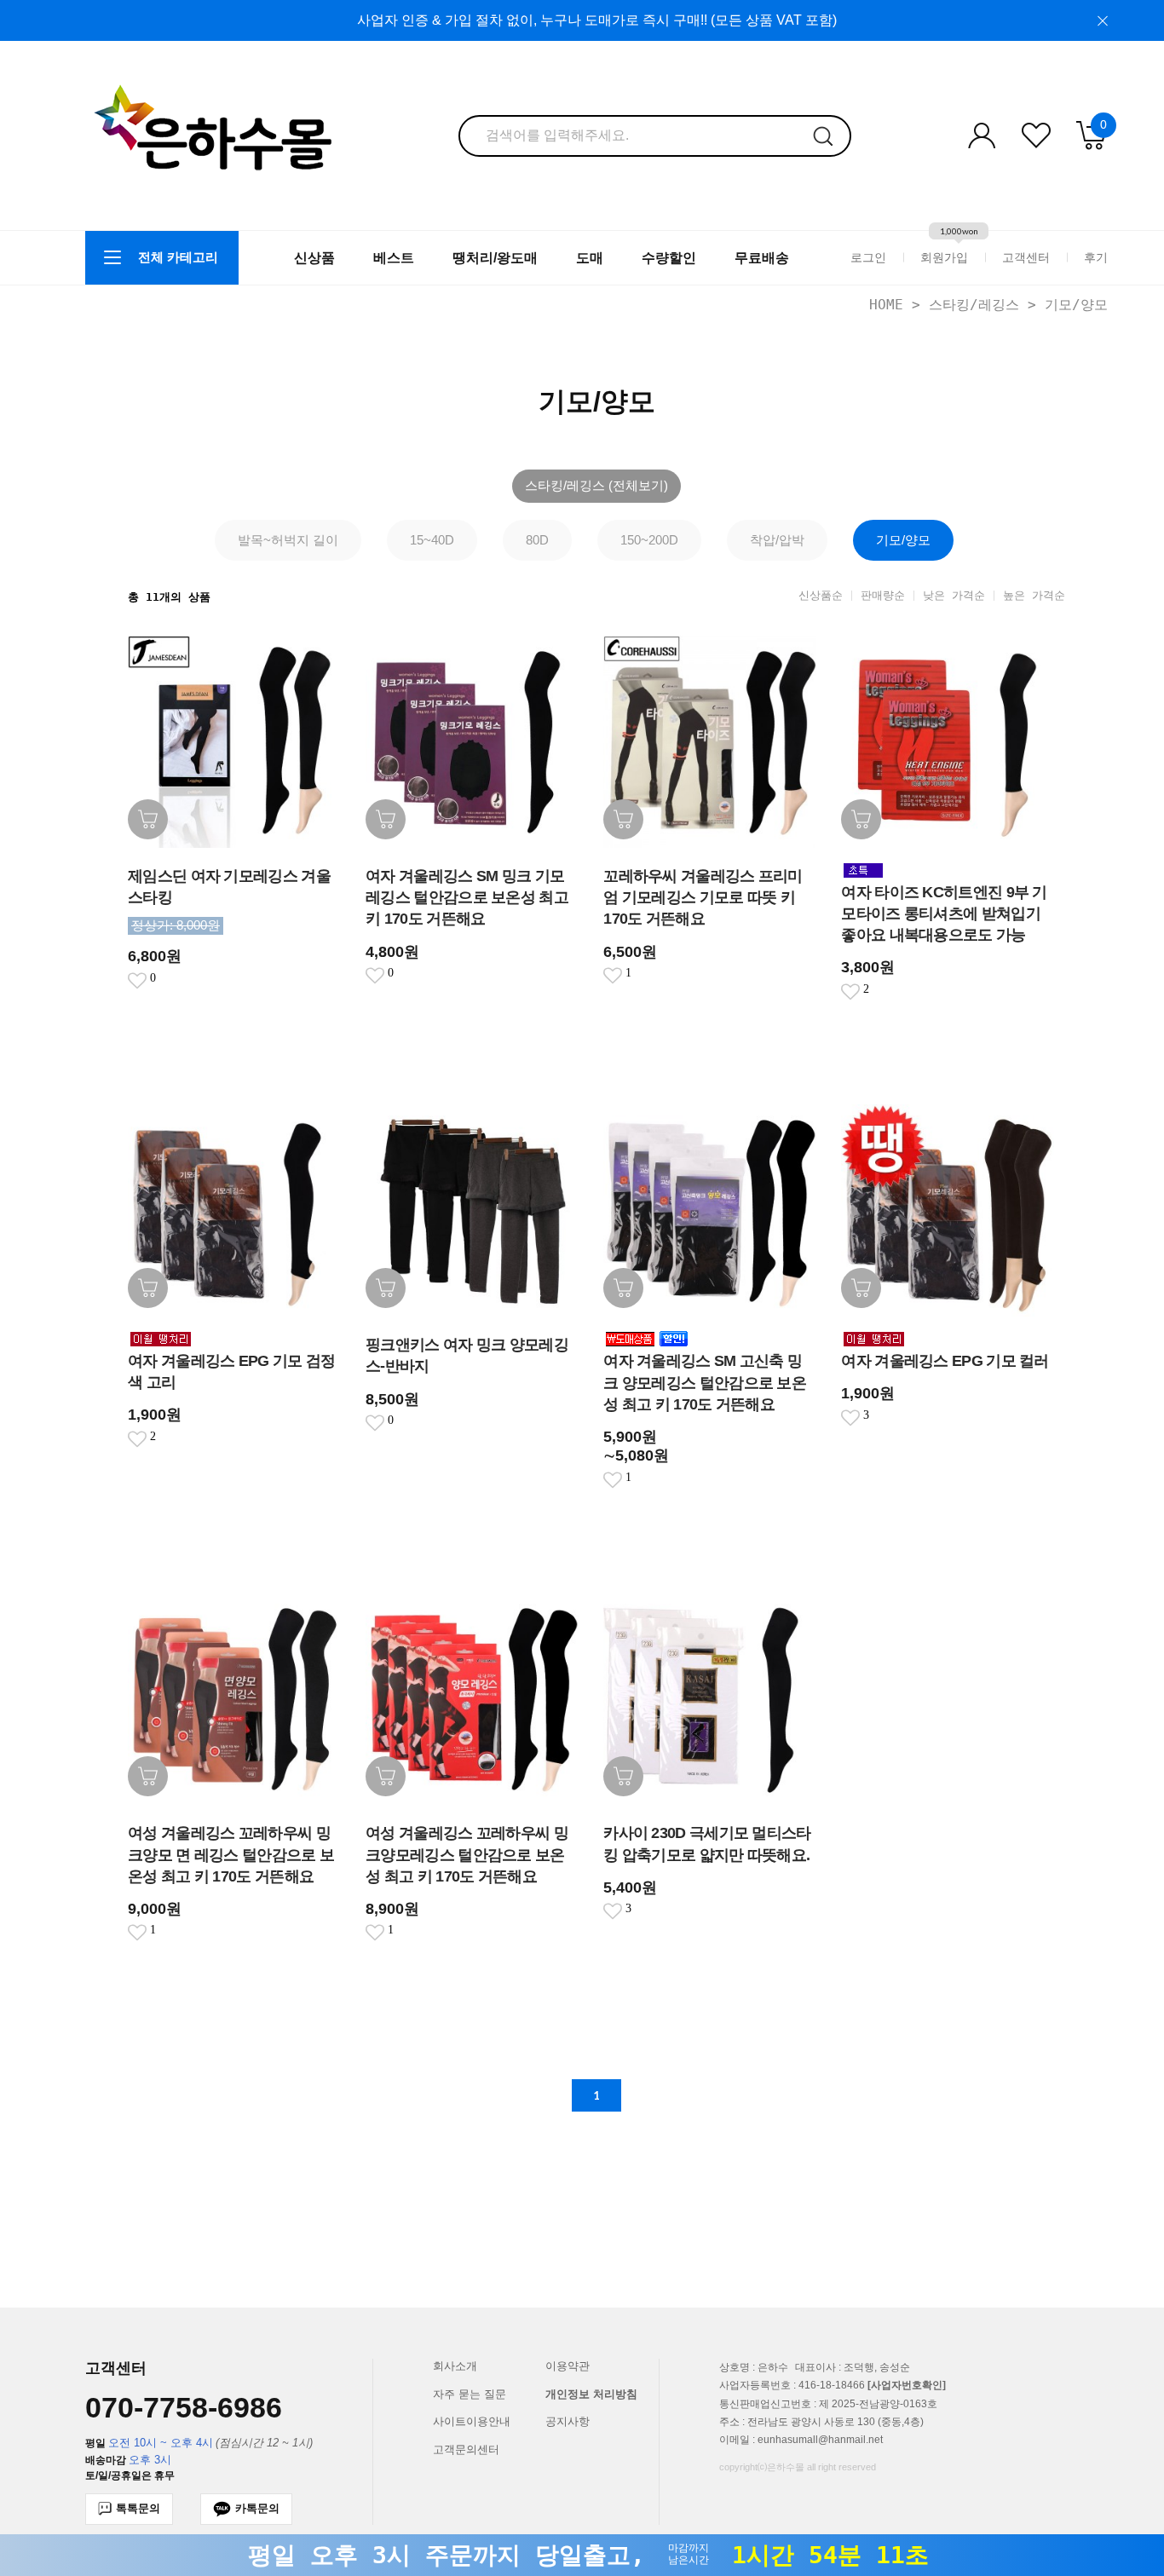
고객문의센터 (466, 2449)
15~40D (432, 540)
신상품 (314, 258)
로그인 (868, 257)
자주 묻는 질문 (470, 2394)
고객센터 (1026, 257)
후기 (1096, 257)
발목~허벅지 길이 (288, 540)
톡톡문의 (138, 2508)
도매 (590, 258)
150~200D (649, 540)
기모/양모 (1076, 305)
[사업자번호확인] (907, 2386)
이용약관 (568, 2366)
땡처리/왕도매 (495, 258)
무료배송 (762, 258)
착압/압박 (777, 540)
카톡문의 (257, 2508)
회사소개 (455, 2366)
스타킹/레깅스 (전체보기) (596, 485)
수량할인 (669, 258)
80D (537, 540)
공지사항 (568, 2421)
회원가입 (944, 257)
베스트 (394, 258)
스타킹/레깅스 (974, 305)
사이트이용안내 (472, 2421)
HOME (886, 305)
